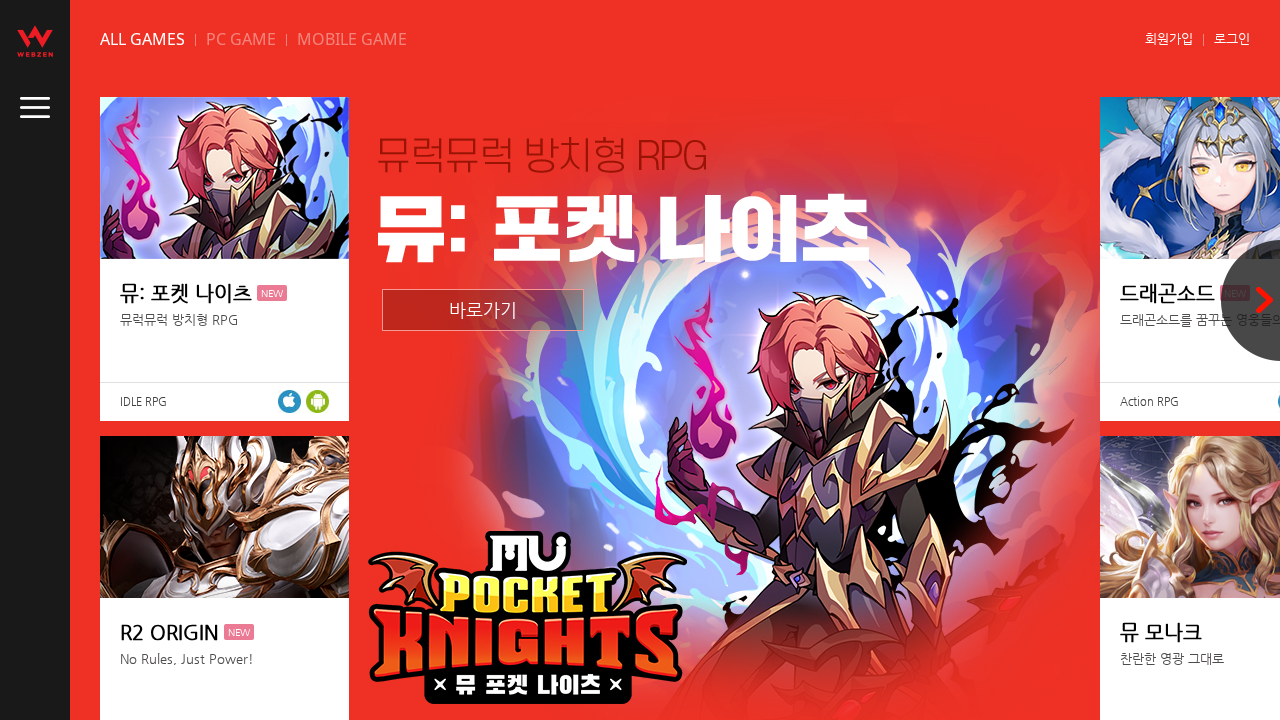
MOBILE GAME (352, 39)
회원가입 (1169, 38)
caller (35, 108)
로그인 (1232, 38)
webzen (35, 41)
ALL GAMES (142, 39)
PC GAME (241, 39)
